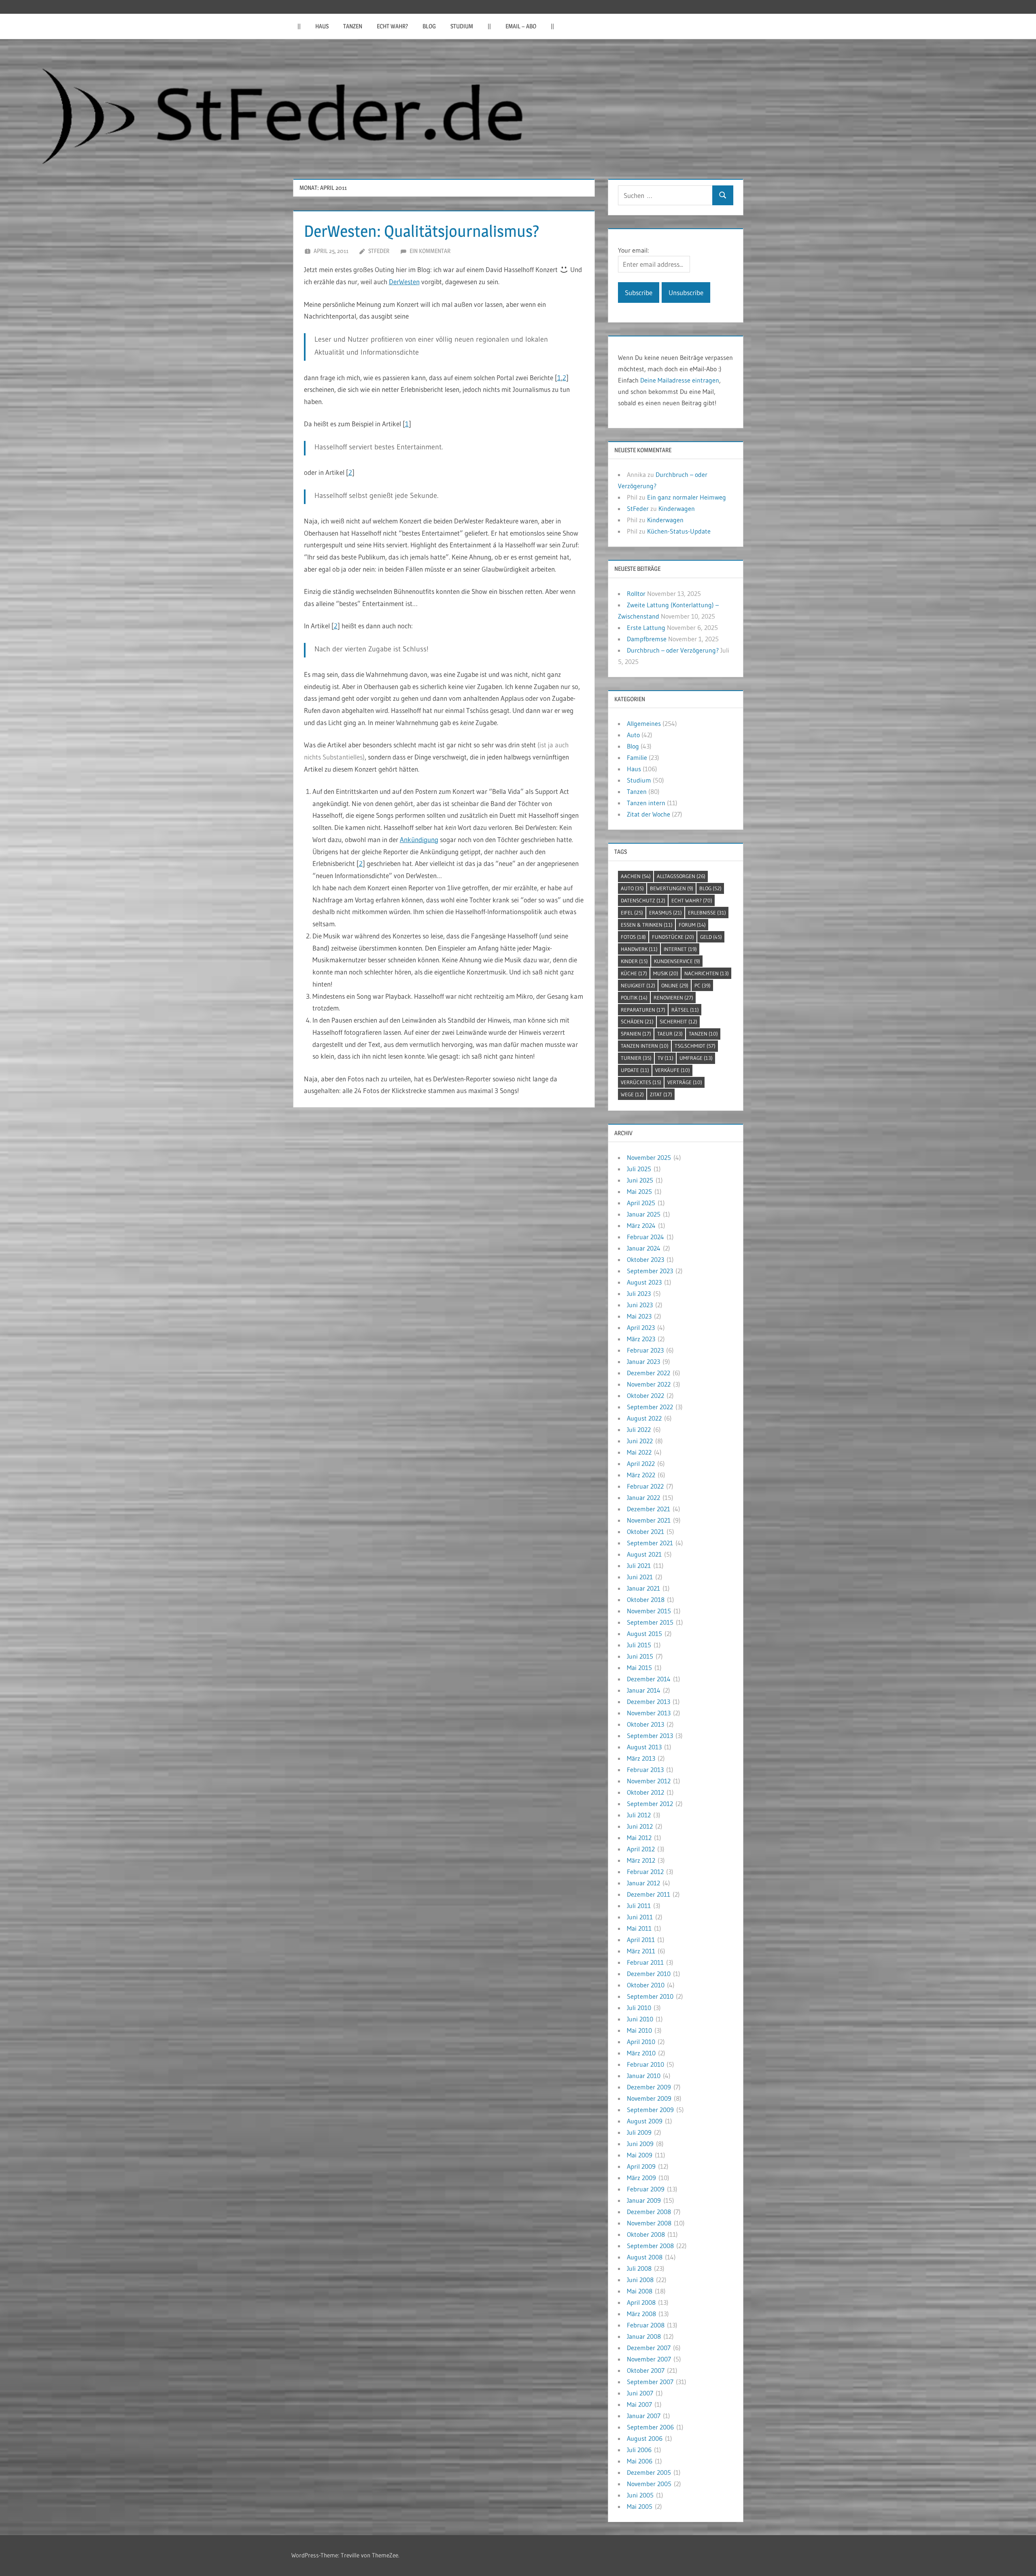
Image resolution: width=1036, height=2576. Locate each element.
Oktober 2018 (646, 1600)
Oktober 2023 (645, 1259)
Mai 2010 (639, 2030)
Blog (429, 26)
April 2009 (641, 2166)
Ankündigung (419, 839)
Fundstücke (673, 937)
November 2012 (649, 1781)
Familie (637, 757)
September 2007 (650, 2382)
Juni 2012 (640, 1826)
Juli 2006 (639, 2450)
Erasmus (666, 913)
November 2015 (649, 1611)
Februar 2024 (645, 1237)
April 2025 (641, 1203)
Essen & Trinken (647, 925)
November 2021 (649, 1520)
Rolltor (636, 593)
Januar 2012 (643, 1883)
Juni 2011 (640, 1917)
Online (675, 985)
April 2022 (641, 1463)
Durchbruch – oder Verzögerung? (673, 650)
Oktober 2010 (646, 1985)
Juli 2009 (639, 2132)
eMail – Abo (521, 26)
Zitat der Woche (649, 814)
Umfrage (696, 1058)
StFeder (379, 251)
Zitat (661, 1094)
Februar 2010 (645, 2064)
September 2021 (650, 1543)
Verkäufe (673, 1070)
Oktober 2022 (645, 1395)
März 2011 (641, 1951)
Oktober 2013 (645, 1724)
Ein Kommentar (430, 251)
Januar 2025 (644, 1214)
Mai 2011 (639, 1928)
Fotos (633, 937)
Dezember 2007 (649, 2348)
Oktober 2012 (645, 1792)
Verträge (685, 1082)
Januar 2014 (644, 1690)
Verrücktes (641, 1082)
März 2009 (641, 2178)
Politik (634, 998)
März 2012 (641, 1860)
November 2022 (649, 1384)
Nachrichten (707, 973)
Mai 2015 (639, 1668)
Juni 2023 (640, 1305)
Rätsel (685, 1010)
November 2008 (649, 2223)
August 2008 (645, 2257)
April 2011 (641, 1940)
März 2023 (641, 1339)
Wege (632, 1094)
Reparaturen (643, 1010)
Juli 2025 (639, 1169)
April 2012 (641, 1849)
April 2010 (641, 2042)
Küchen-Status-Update (679, 531)
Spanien (636, 1034)
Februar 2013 (645, 1770)
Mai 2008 (640, 2291)
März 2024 (641, 1225)
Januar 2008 (644, 2336)
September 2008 (650, 2246)
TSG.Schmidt (695, 1046)
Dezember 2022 (649, 1373)
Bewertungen (672, 888)
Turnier (636, 1058)
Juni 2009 (640, 2144)
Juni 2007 (640, 2393)
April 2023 (641, 1327)
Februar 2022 (645, 1486)
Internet (680, 949)
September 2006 (650, 2427)
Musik (666, 973)
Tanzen (353, 26)
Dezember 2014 (649, 1679)
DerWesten (404, 282)
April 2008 (641, 2302)
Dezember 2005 (649, 2472)
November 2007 (649, 2359)
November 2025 (649, 1157)
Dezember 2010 (649, 1974)
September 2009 (650, 2110)
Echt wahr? (392, 26)
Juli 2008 (639, 2268)
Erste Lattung (646, 628)
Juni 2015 (640, 1656)
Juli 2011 (639, 1906)
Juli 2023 (639, 1293)
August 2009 (645, 2121)
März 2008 (641, 2314)
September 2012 (650, 1804)
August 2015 (644, 1634)
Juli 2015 (639, 1645)
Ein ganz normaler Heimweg (687, 497)
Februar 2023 (645, 1350)
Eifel (632, 913)
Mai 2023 (639, 1316)
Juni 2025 (640, 1180)
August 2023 (644, 1282)
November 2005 (649, 2484)
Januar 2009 (644, 2200)
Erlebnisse (707, 913)
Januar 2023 (643, 1361)
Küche (634, 973)
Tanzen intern (646, 803)
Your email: (633, 250)
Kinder (634, 961)
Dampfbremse (647, 639)
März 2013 (641, 1758)
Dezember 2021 (649, 1509)
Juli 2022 (639, 1429)
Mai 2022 (639, 1452)
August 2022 (644, 1418)
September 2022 (650, 1407)
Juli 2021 (639, 1566)
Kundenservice (677, 961)
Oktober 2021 (645, 1532)
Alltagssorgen (681, 876)
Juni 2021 (640, 1577)
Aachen (636, 876)
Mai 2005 (640, 2506)
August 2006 (645, 2438)
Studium (462, 26)
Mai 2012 (639, 1838)
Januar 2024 (644, 1248)
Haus (322, 26)
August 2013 (644, 1747)
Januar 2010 (644, 2076)
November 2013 (649, 1713)
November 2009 (649, 2098)
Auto (633, 735)
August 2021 (644, 1554)
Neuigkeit (638, 985)
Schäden (637, 1021)
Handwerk (639, 949)
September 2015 (650, 1622)
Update (635, 1070)
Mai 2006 (640, 2461)
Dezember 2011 (649, 1894)
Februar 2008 (646, 2325)
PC (703, 985)
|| (299, 26)
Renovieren (673, 998)
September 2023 (650, 1271)
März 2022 (641, 1475)
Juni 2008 (640, 2280)
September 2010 (650, 1996)
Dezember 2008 (649, 2212)
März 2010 (641, 2053)
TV (666, 1058)
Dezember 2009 (649, 2087)
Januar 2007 (644, 2416)
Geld (711, 937)
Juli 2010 (639, 2008)
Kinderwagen (677, 508)
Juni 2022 (640, 1441)
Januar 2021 (643, 1588)
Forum (692, 925)
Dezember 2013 (649, 1702)
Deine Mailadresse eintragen (680, 380)
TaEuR (670, 1034)
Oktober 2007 (646, 2370)
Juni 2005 (640, 2495)
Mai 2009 (640, 2155)
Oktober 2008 (646, 2234)
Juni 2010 (640, 2019)
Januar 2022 (643, 1498)
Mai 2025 (639, 1191)
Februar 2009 (646, 2189)
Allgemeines (644, 723)
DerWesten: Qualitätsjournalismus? (422, 231)
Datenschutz (643, 900)
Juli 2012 (639, 1815)
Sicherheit (678, 1021)
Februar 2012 (645, 1872)
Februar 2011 (645, 1962)
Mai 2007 (639, 2404)
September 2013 (650, 1736)
